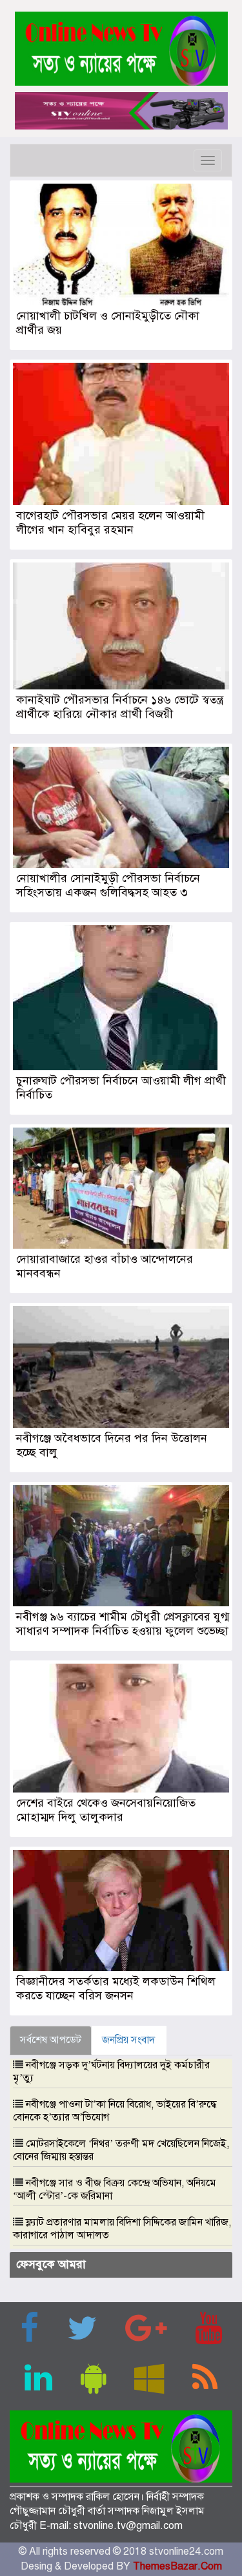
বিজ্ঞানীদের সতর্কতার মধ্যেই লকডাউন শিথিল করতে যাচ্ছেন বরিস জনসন (116, 1988)
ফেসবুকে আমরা (51, 2264)
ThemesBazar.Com (177, 2566)
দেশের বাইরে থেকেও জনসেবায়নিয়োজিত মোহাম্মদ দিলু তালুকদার (106, 1810)
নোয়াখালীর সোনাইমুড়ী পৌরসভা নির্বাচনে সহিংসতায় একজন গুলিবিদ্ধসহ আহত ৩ (108, 885)
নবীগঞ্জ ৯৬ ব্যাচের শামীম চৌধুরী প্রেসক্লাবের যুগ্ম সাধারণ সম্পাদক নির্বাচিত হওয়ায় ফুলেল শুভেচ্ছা (123, 1624)
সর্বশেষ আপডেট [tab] (51, 2040)
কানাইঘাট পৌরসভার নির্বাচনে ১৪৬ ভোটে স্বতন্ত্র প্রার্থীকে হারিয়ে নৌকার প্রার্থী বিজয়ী (120, 707)
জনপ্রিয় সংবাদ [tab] (128, 2040)
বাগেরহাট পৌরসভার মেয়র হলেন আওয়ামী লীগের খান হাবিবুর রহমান (110, 523)
